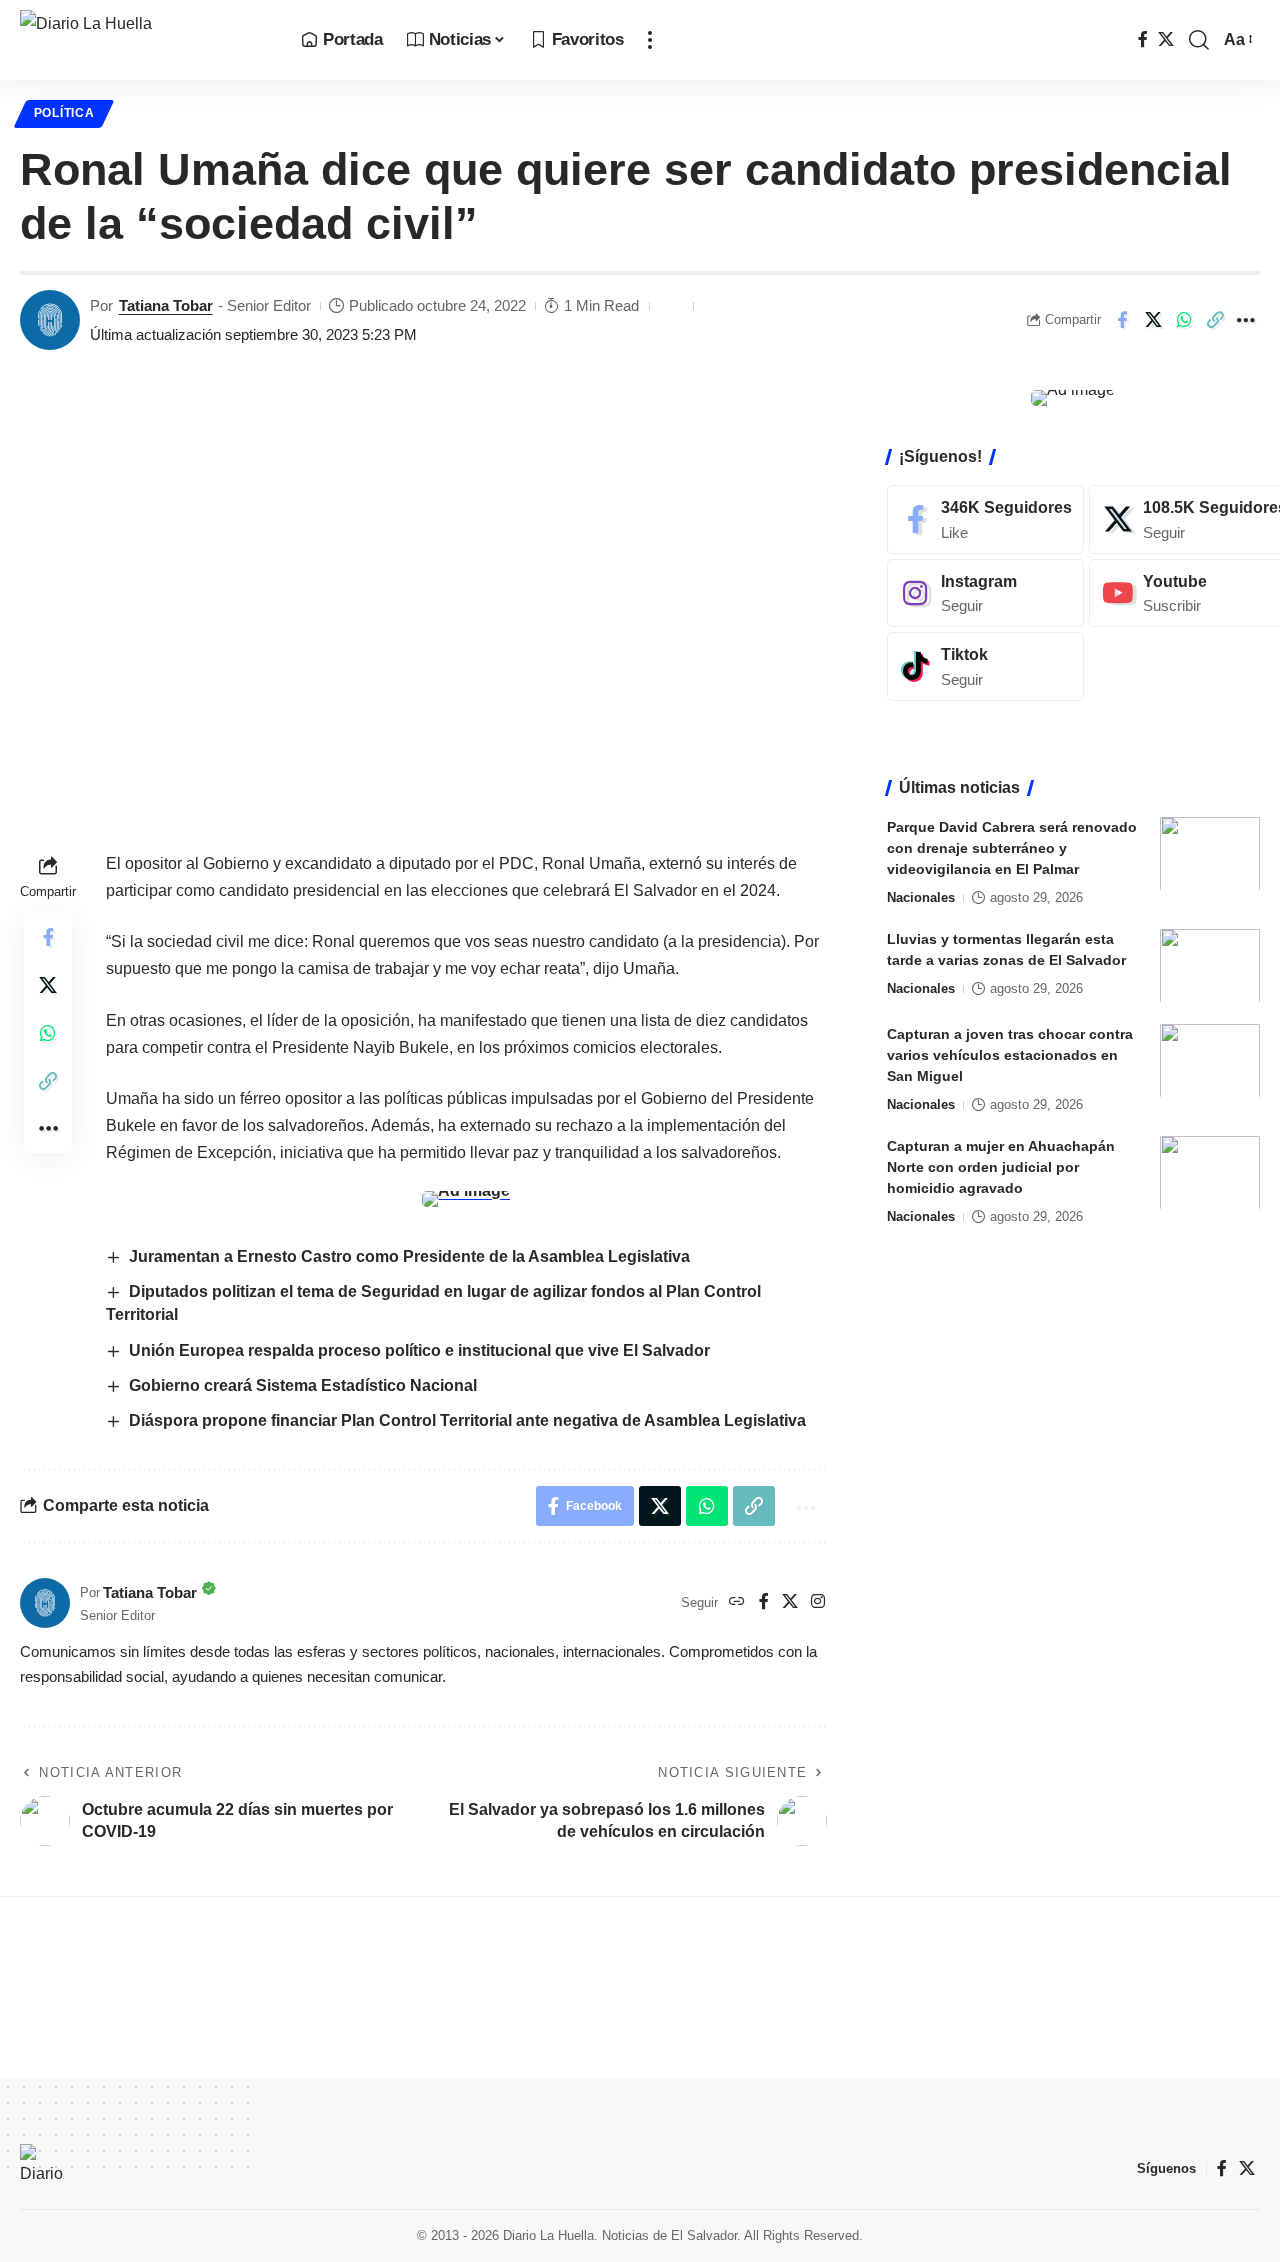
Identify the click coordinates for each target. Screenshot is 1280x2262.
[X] (1166, 39)
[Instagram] (818, 1602)
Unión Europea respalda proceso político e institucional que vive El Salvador (419, 1350)
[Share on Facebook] (1122, 320)
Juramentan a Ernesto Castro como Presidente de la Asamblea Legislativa (409, 1256)
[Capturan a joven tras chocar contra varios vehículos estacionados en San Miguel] (1210, 1060)
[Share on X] (1153, 320)
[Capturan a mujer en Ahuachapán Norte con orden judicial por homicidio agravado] (1210, 1172)
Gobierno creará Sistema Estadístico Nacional (303, 1385)
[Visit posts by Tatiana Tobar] (50, 320)
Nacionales (921, 896)
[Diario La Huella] (144, 40)
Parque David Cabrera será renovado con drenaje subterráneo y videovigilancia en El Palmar (1012, 847)
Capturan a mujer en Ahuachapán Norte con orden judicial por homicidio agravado (1001, 1166)
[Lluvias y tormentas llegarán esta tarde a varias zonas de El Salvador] (1210, 965)
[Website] (737, 1602)
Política (64, 113)
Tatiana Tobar (166, 305)
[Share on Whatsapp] (1184, 320)
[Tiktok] (985, 666)
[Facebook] (1143, 39)
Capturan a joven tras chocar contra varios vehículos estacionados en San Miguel (1010, 1054)
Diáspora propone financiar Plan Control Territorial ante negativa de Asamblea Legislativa (467, 1420)
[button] (650, 40)
